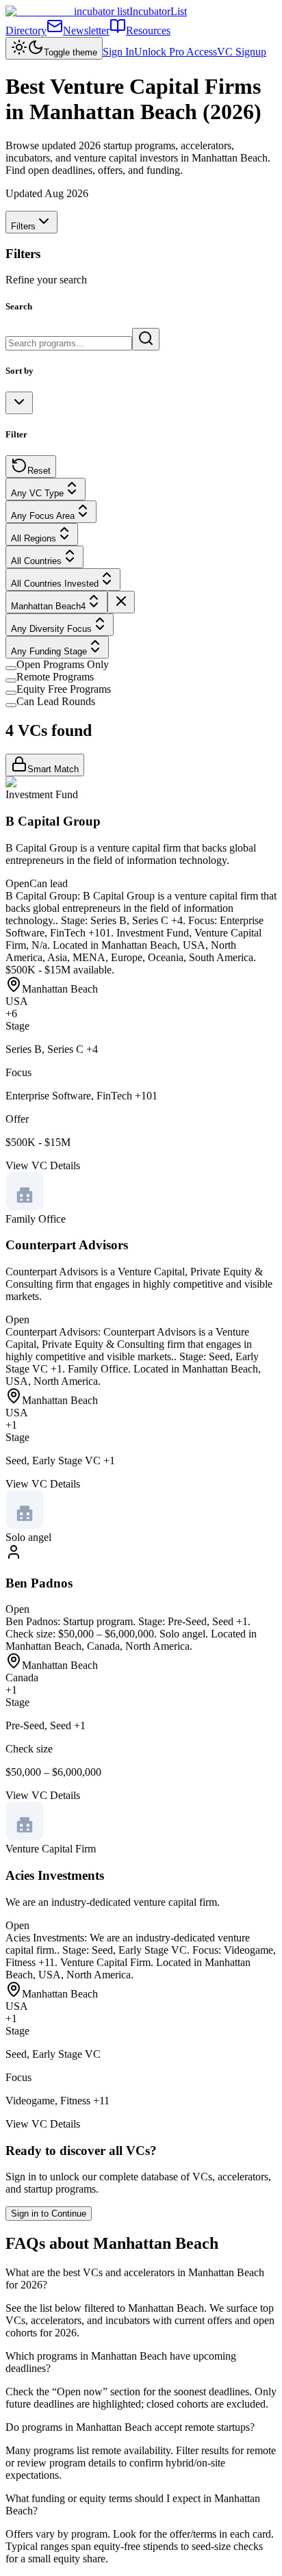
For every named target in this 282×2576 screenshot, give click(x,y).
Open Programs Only (63, 664)
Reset (39, 471)
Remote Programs (55, 677)
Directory (26, 30)
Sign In (118, 52)
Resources (148, 30)
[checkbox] (11, 668)
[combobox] (19, 403)
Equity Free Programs (64, 689)
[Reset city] (121, 602)
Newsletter (86, 30)
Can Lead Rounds (56, 701)
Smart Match (53, 769)
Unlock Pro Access (176, 52)
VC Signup (242, 52)
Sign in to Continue (49, 2214)
